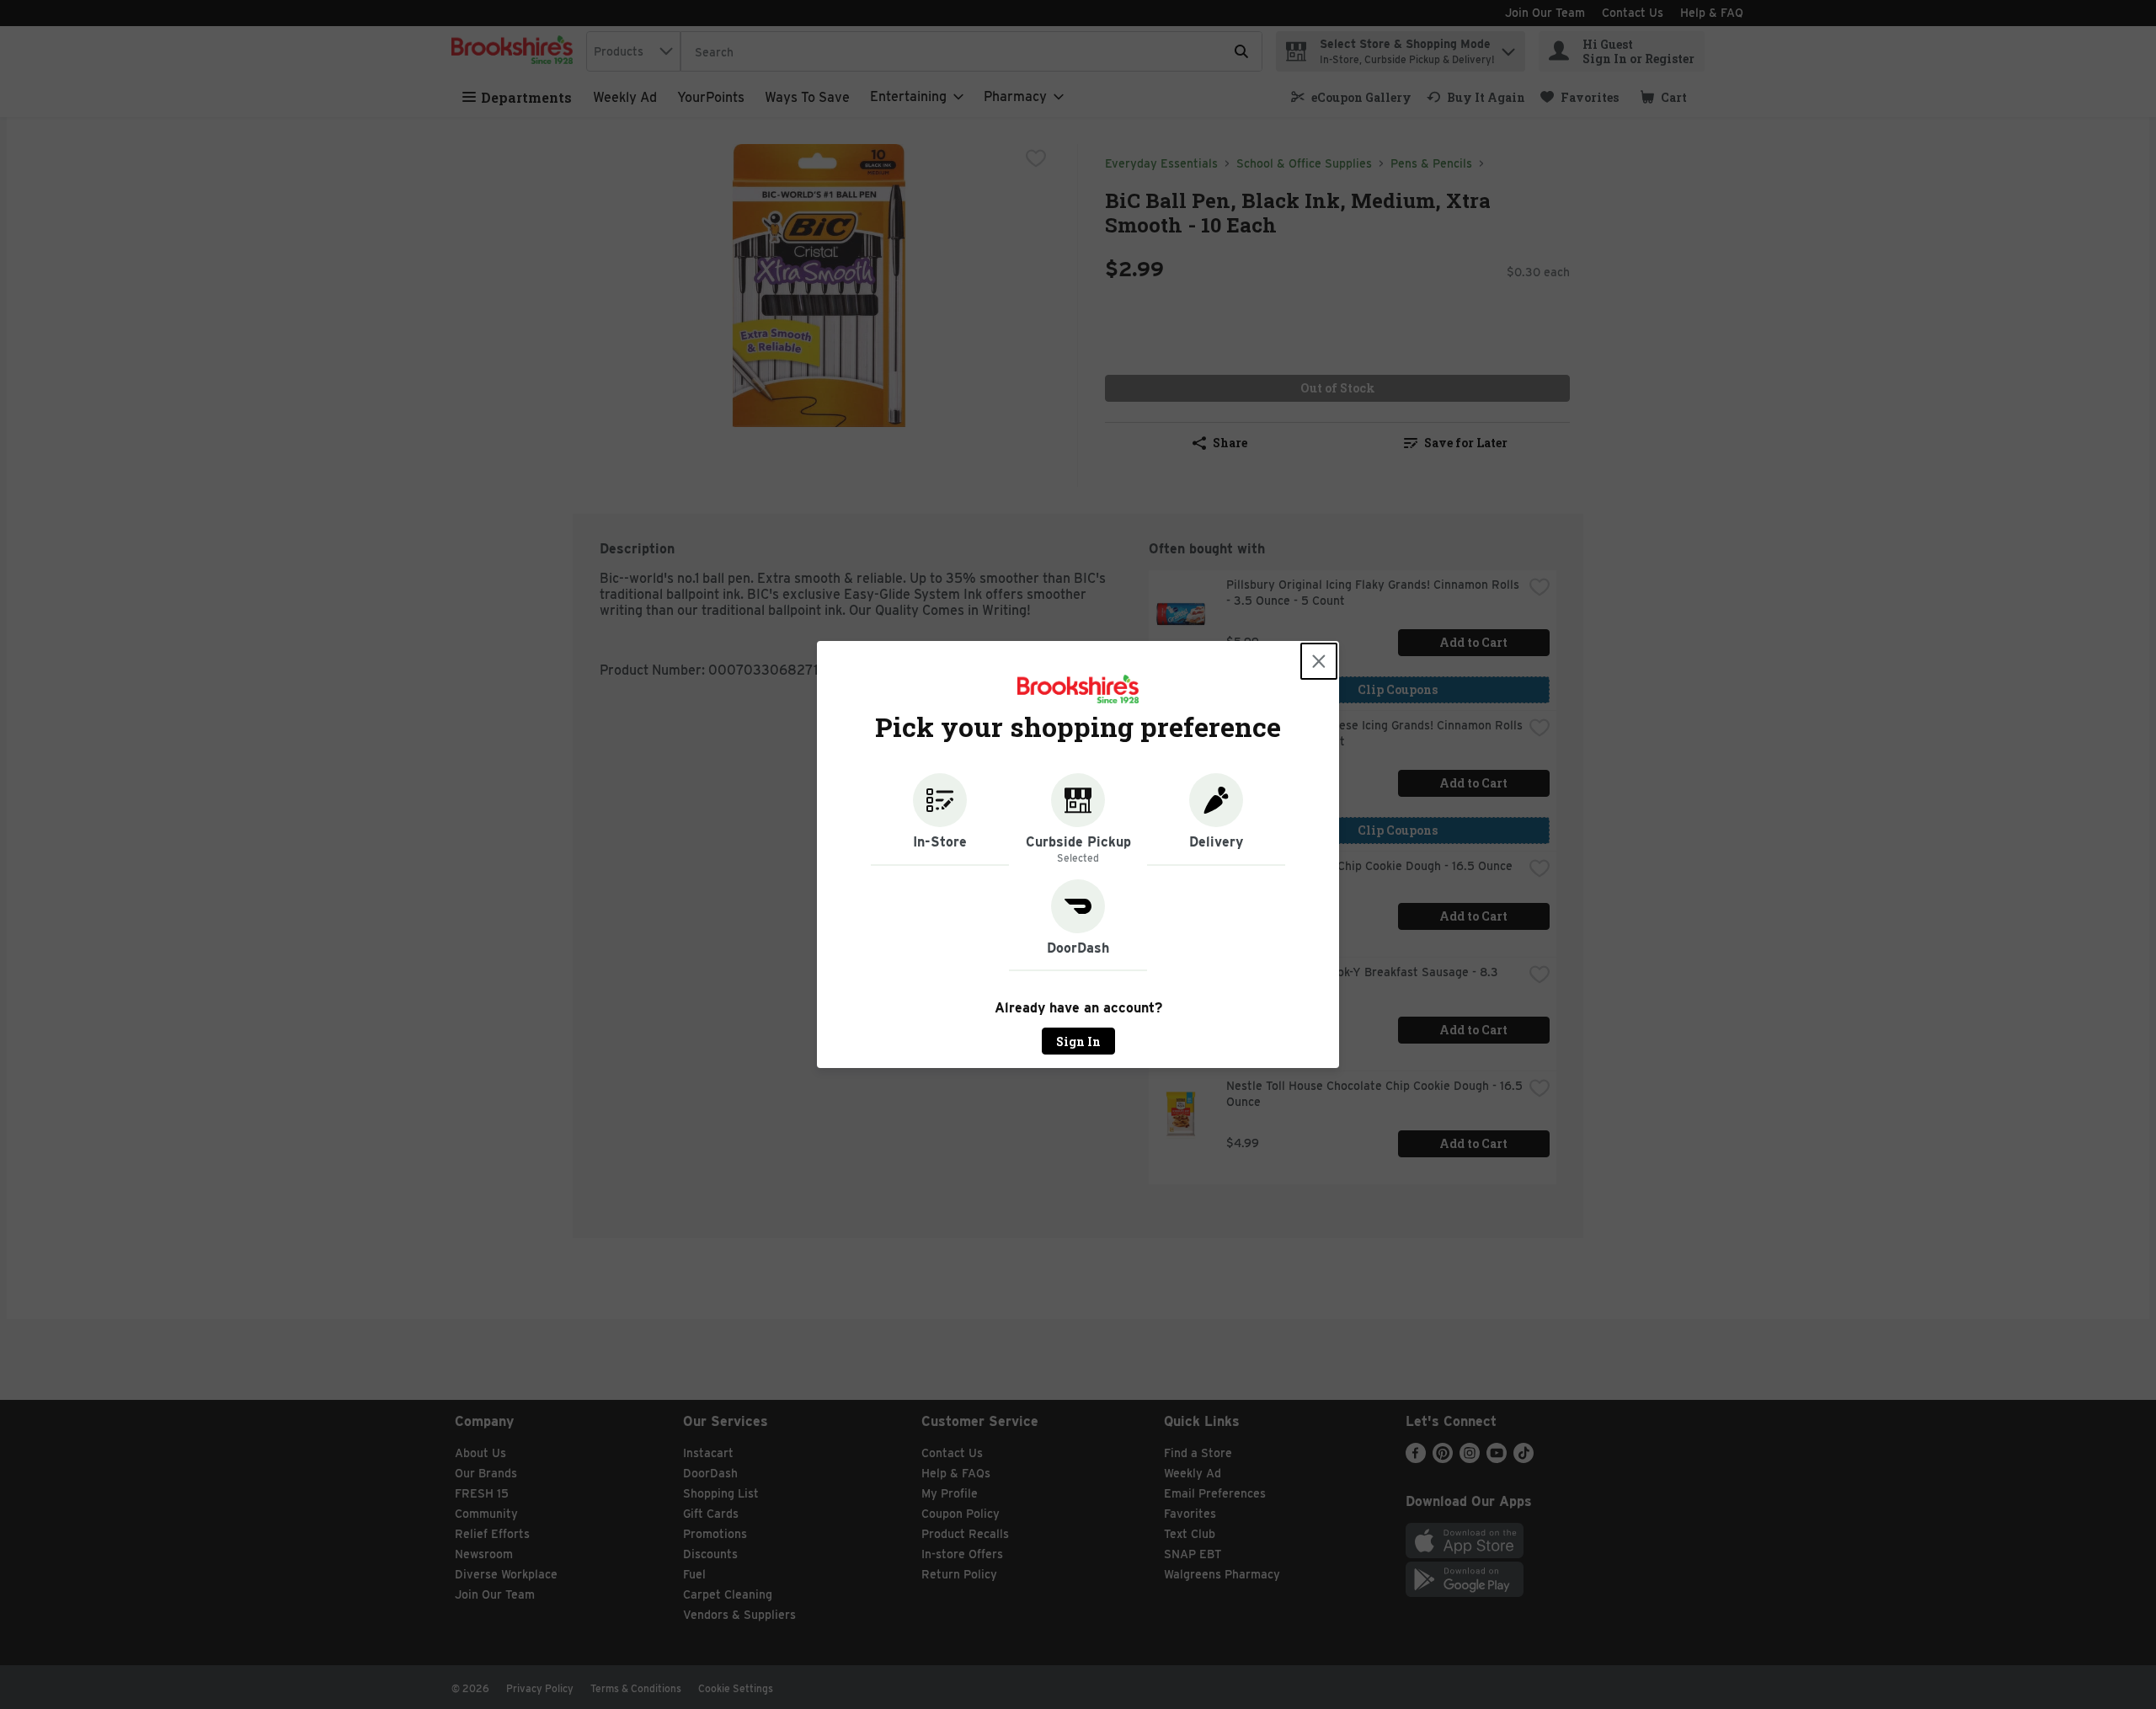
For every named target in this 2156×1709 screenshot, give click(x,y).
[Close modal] (1319, 661)
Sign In (1078, 1041)
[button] (940, 820)
